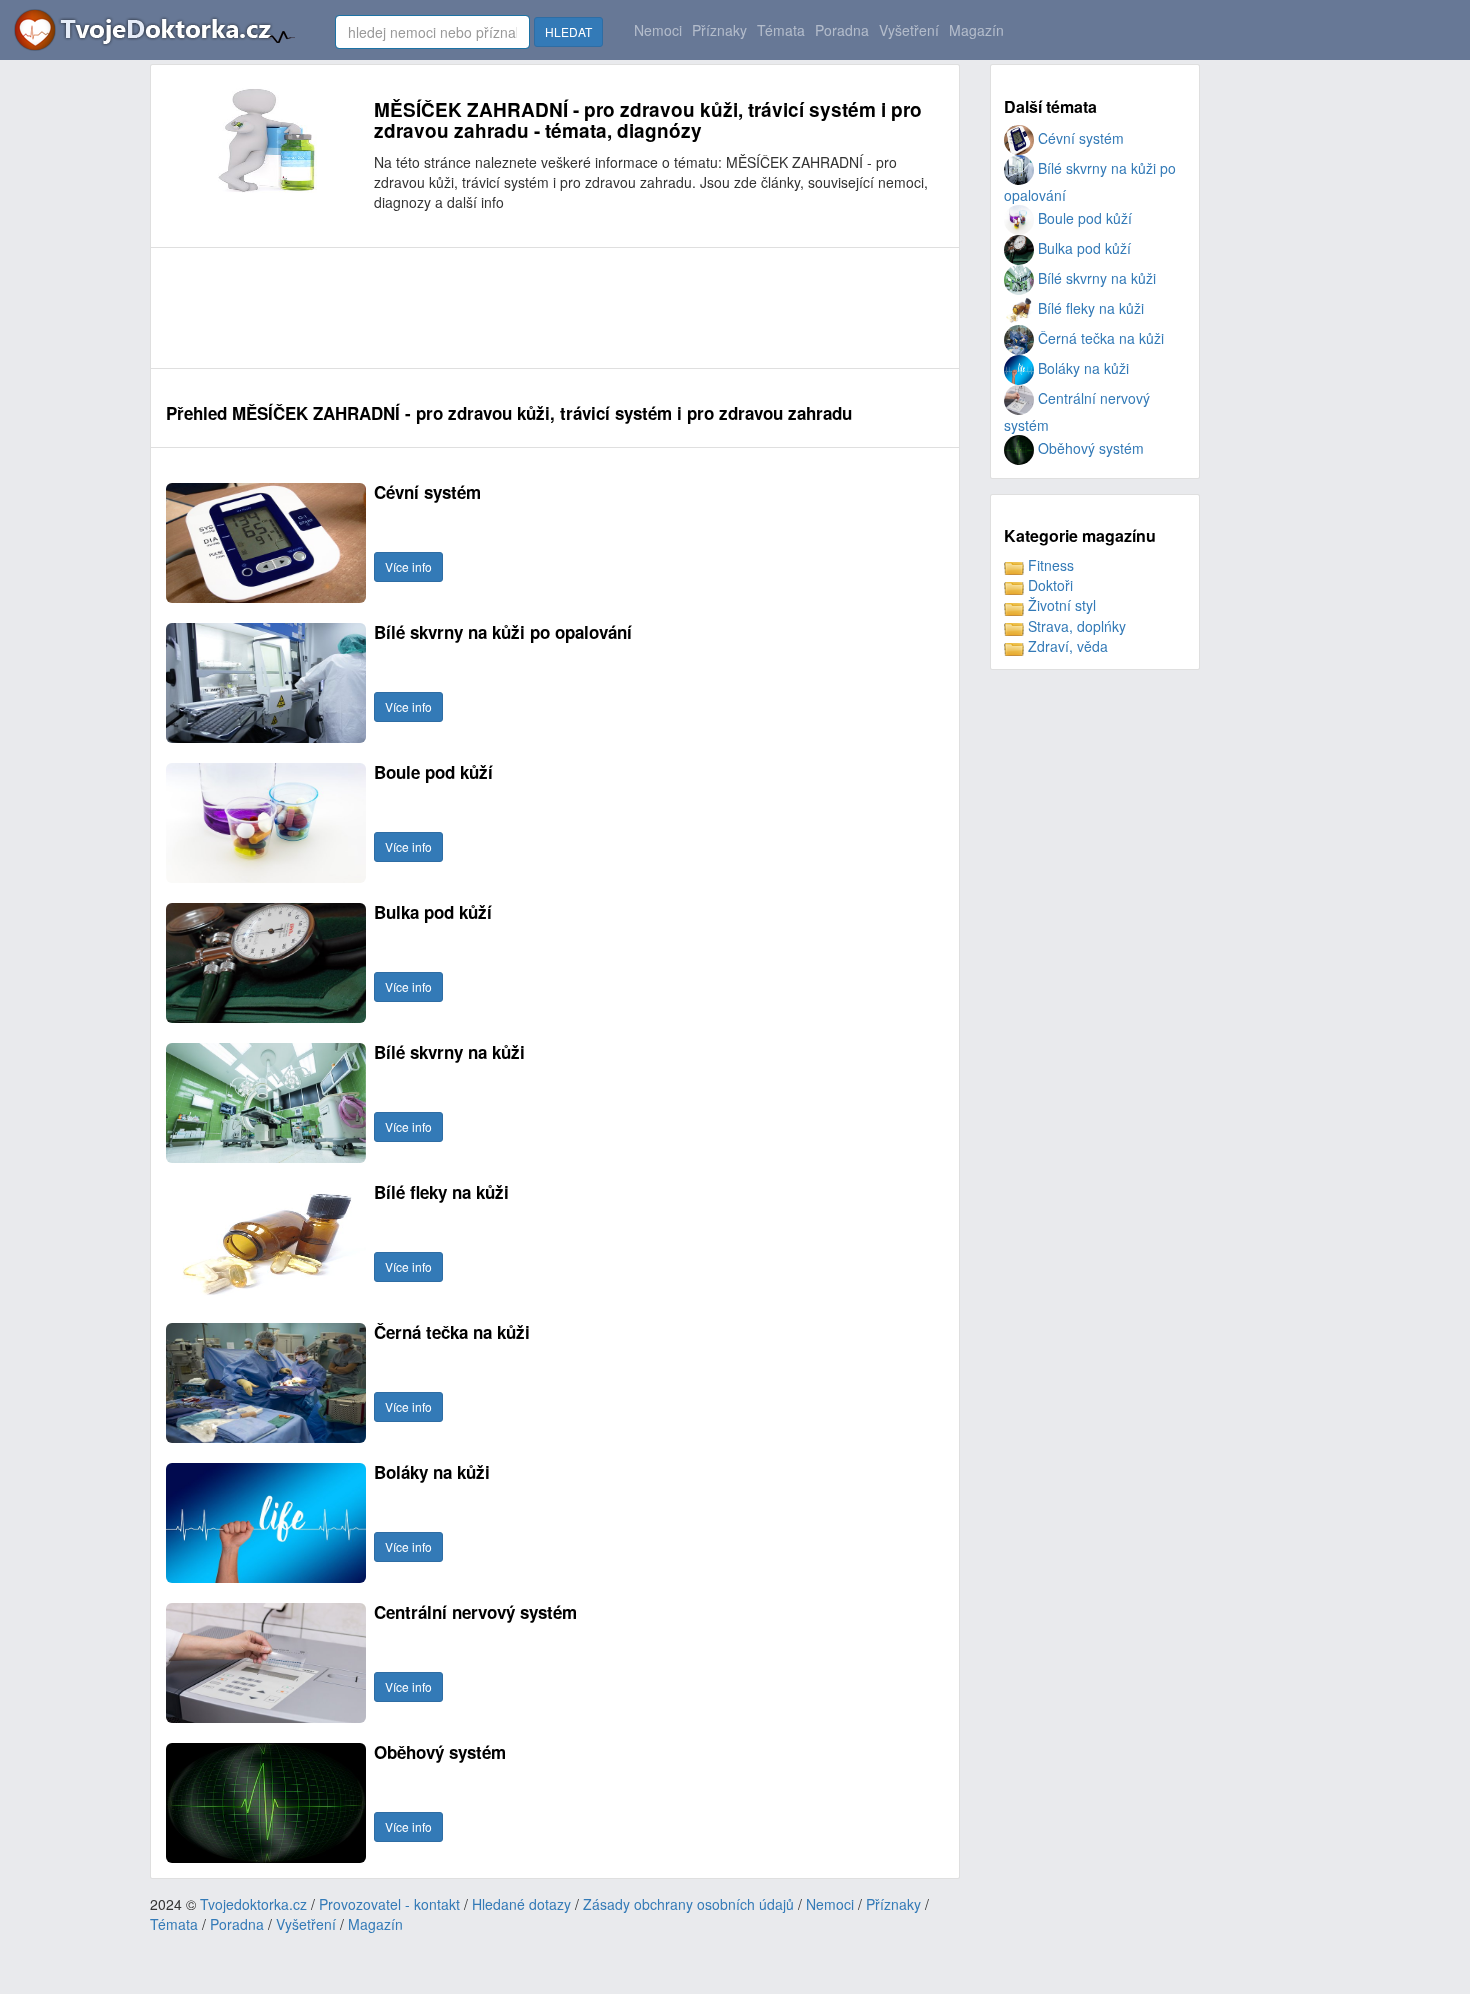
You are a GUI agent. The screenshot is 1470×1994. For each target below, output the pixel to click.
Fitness (1049, 565)
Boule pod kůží (1083, 218)
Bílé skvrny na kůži (1095, 278)
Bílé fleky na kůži (1089, 308)
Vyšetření (909, 30)
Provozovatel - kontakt (389, 1904)
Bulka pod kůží (1082, 248)
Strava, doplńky (1075, 626)
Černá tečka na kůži (1099, 338)
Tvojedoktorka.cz (253, 1904)
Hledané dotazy (521, 1904)
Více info (408, 566)
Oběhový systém (1089, 448)
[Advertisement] (530, 308)
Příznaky (719, 30)
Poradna (842, 30)
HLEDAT (568, 31)
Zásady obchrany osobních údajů (688, 1904)
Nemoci (658, 30)
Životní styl (1060, 605)
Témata (781, 30)
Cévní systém (1079, 138)
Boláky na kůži (1081, 368)
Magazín (976, 30)
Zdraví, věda (1066, 646)
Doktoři (1048, 585)
